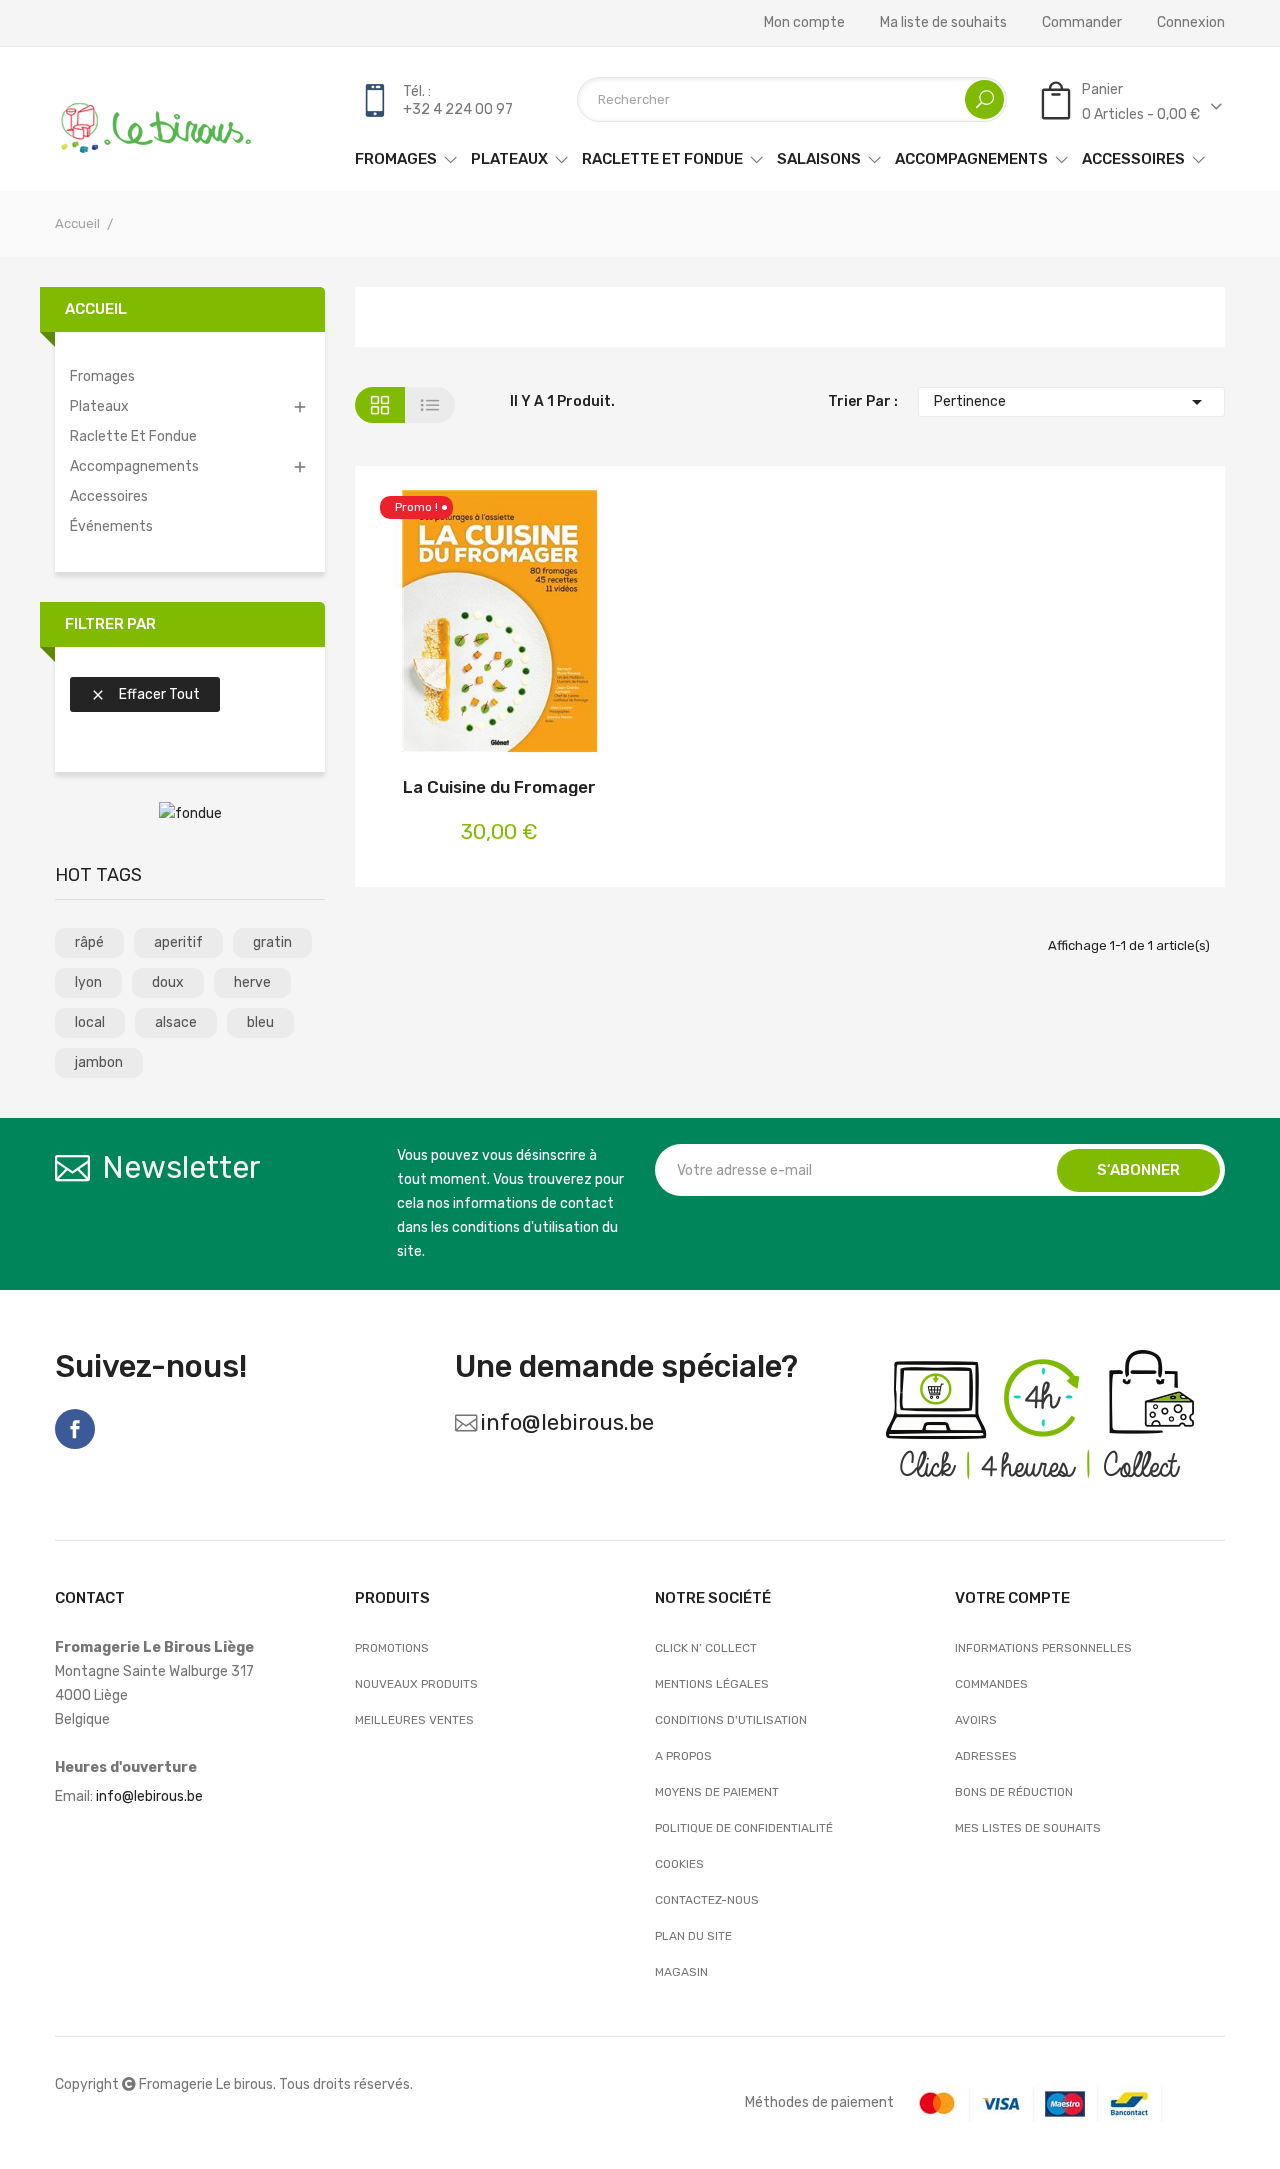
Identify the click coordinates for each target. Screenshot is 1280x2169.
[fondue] (190, 813)
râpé (89, 942)
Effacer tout (145, 694)
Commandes (991, 1684)
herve (252, 982)
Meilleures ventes (414, 1720)
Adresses (986, 1756)
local (90, 1022)
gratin (272, 942)
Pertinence (1072, 402)
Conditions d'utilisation (731, 1720)
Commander (1082, 23)
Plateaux (99, 406)
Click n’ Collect (706, 1648)
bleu (260, 1022)
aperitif (178, 942)
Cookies (679, 1864)
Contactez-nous (707, 1900)
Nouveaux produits (416, 1684)
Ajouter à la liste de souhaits (499, 624)
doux (168, 982)
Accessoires (109, 496)
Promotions (392, 1648)
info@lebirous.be (567, 1422)
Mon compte (804, 23)
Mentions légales (712, 1684)
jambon (99, 1062)
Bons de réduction (1014, 1792)
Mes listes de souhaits (1028, 1828)
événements (111, 526)
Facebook (75, 1429)
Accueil (96, 309)
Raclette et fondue (133, 436)
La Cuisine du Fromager (499, 787)
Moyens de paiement (717, 1792)
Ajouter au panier (446, 624)
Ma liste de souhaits (943, 23)
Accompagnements (134, 466)
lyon (88, 982)
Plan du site (693, 1936)
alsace (176, 1022)
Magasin (681, 1972)
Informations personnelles (1043, 1648)
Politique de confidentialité (744, 1828)
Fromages (102, 376)
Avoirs (976, 1720)
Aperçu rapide (552, 624)
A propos (683, 1756)
